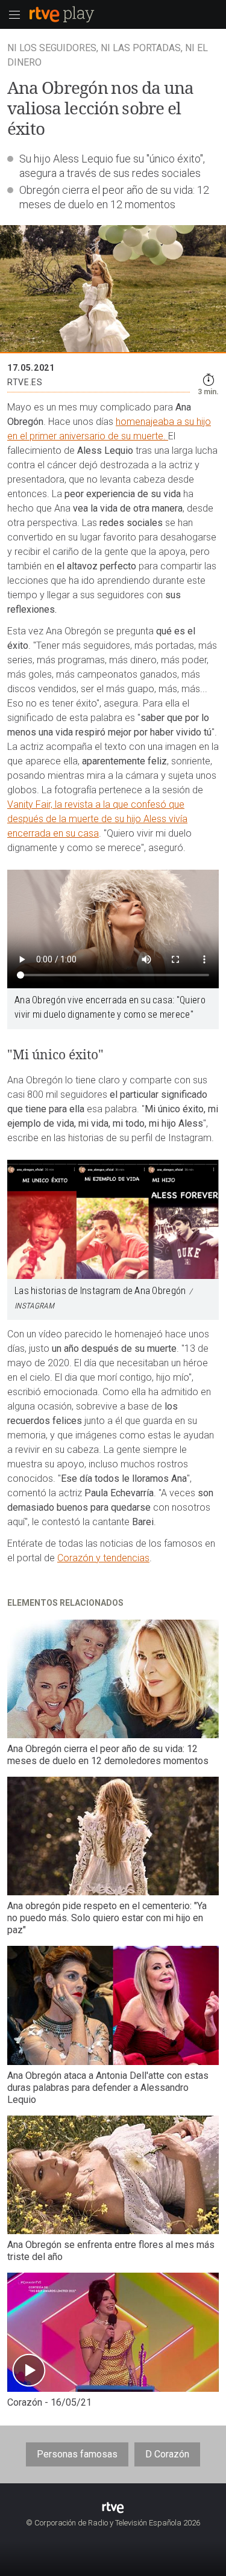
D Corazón (167, 2454)
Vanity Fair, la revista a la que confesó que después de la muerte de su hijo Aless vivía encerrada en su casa (97, 819)
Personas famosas (77, 2454)
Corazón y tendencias (103, 1558)
